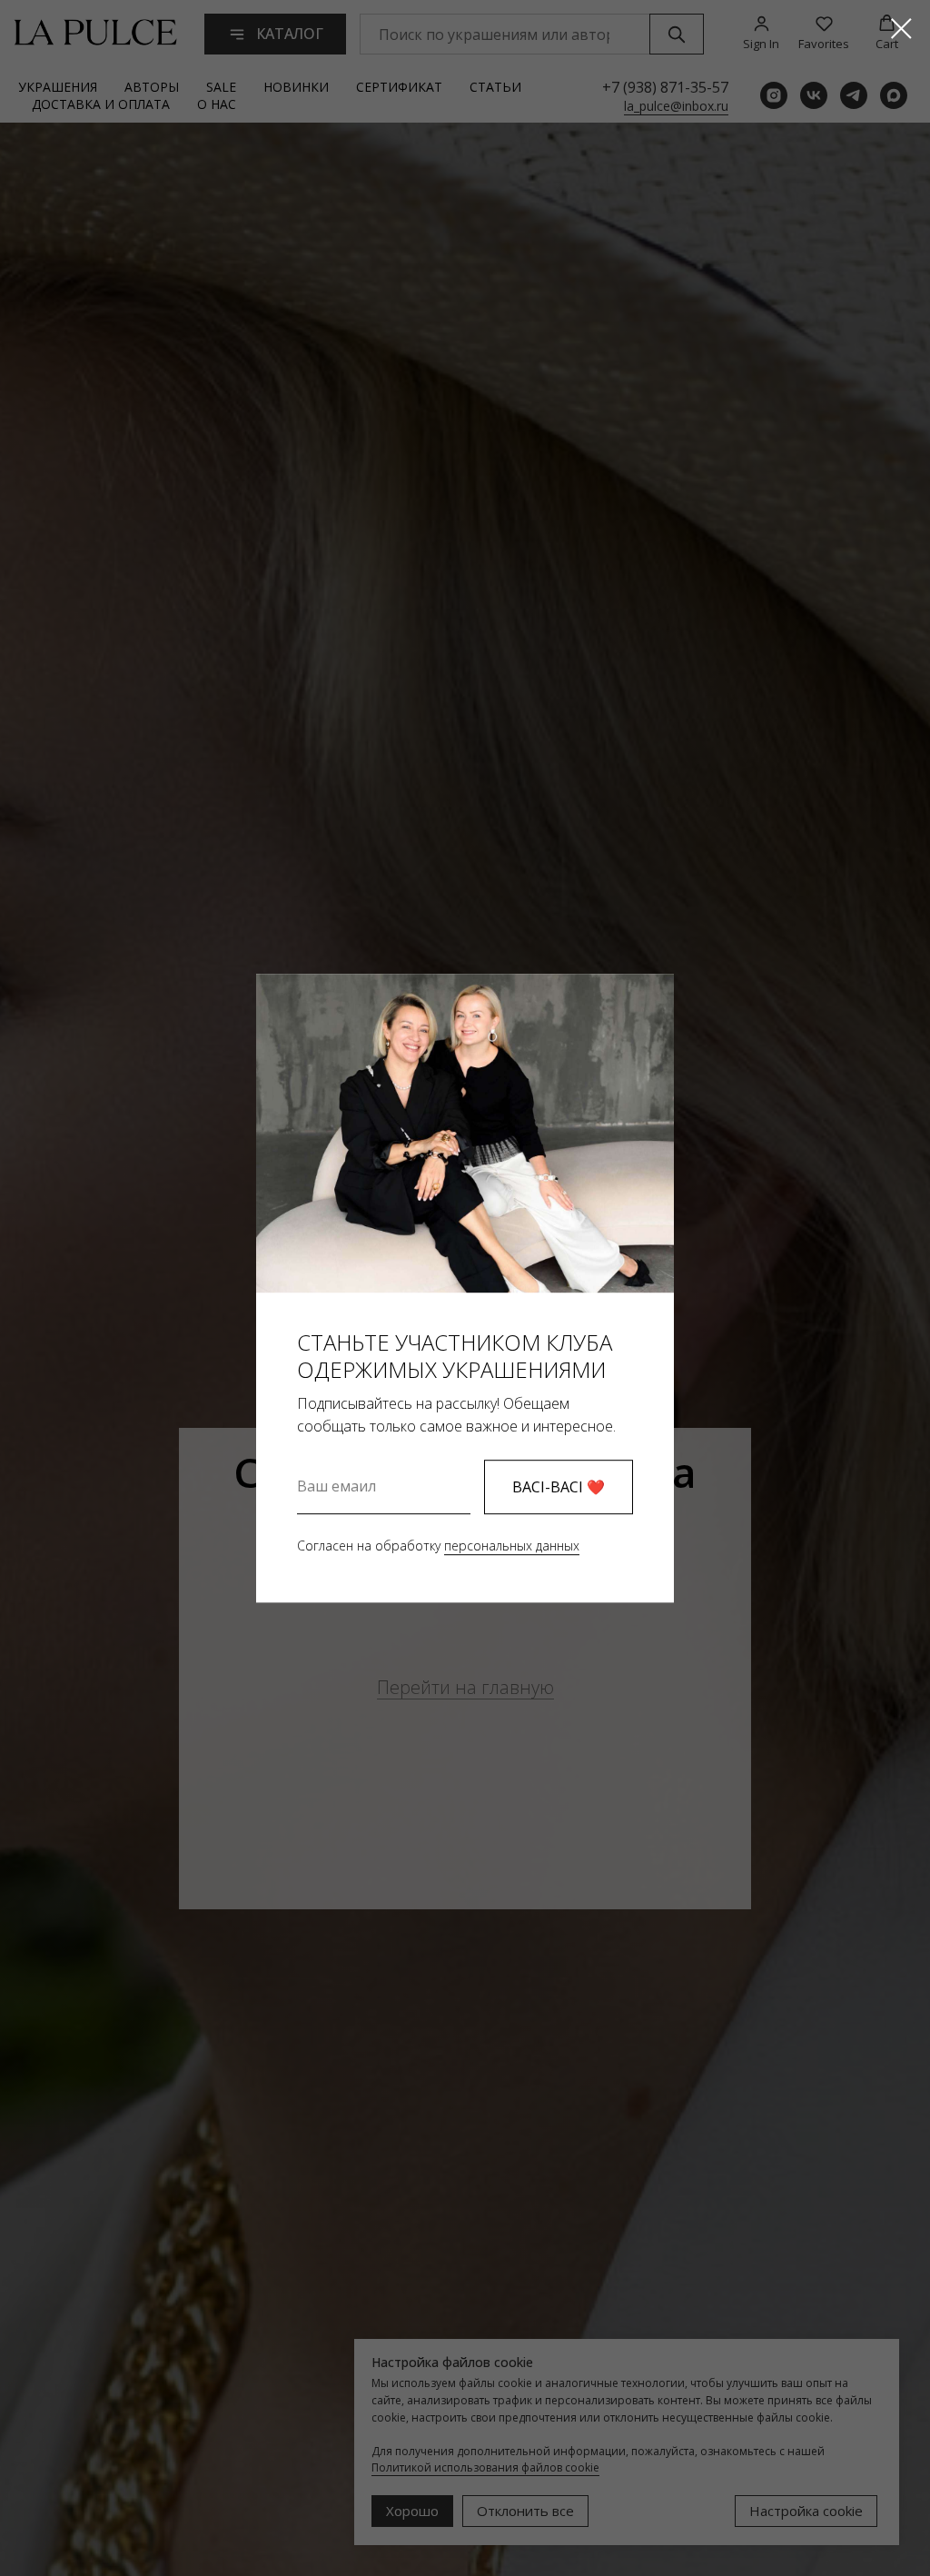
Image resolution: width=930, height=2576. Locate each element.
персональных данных (512, 1546)
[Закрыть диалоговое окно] (901, 29)
